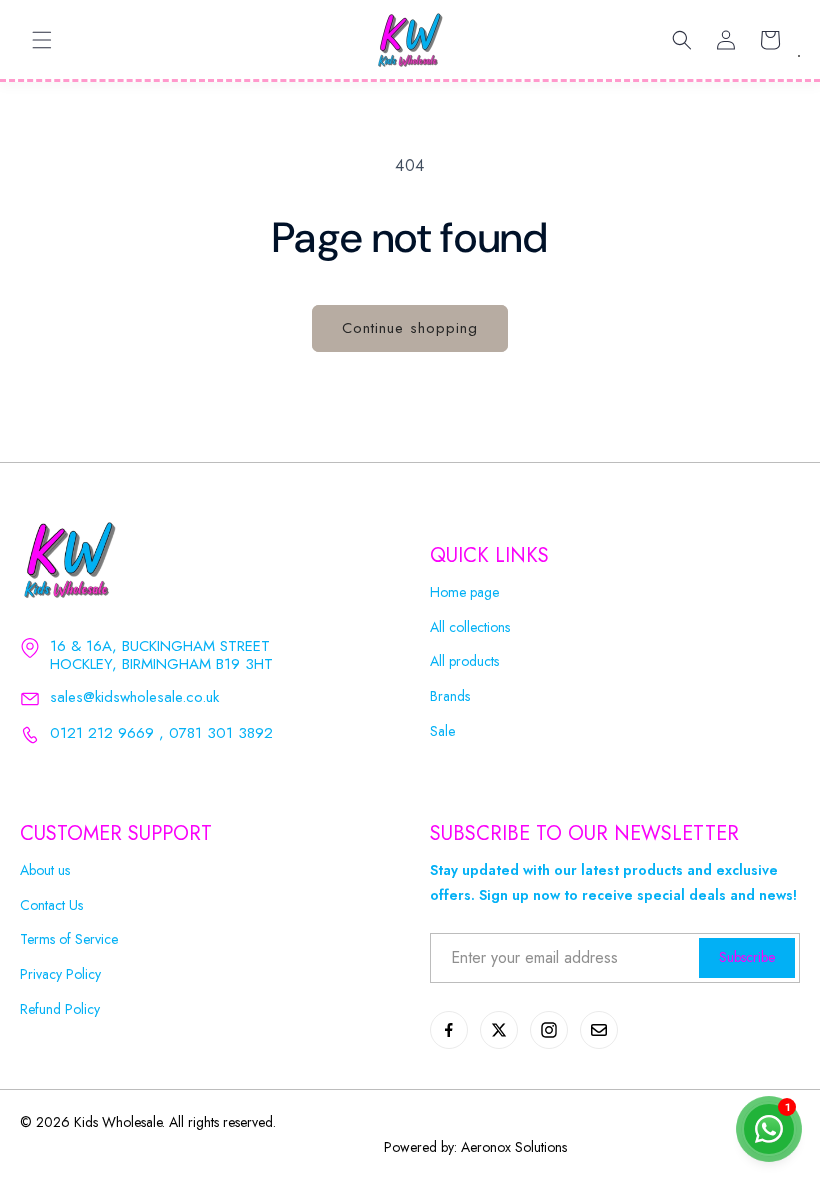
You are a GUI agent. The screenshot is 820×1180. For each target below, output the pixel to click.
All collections (470, 627)
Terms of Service (69, 939)
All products (464, 661)
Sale (442, 731)
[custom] (449, 1030)
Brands (450, 696)
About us (45, 870)
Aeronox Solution (511, 1147)
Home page (464, 592)
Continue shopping (410, 328)
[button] (42, 40)
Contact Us (51, 905)
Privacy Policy (60, 974)
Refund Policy (60, 1009)
